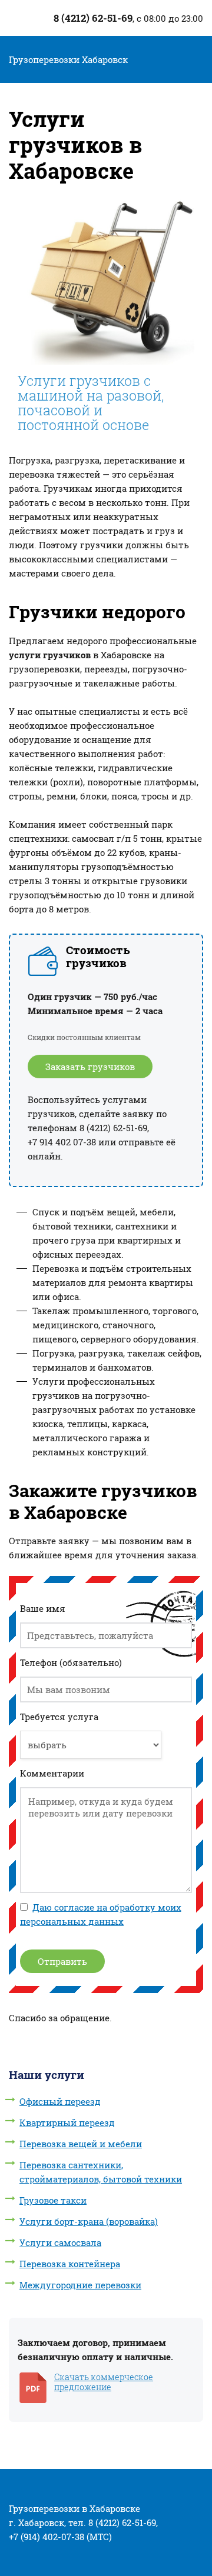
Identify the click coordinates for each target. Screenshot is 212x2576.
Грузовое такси (53, 2200)
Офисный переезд (60, 2101)
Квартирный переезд (67, 2122)
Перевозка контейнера (70, 2264)
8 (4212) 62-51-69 (92, 18)
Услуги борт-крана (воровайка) (89, 2221)
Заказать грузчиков (90, 1067)
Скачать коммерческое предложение (104, 2382)
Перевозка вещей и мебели (81, 2144)
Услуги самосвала (60, 2242)
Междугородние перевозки (80, 2285)
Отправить (62, 1961)
